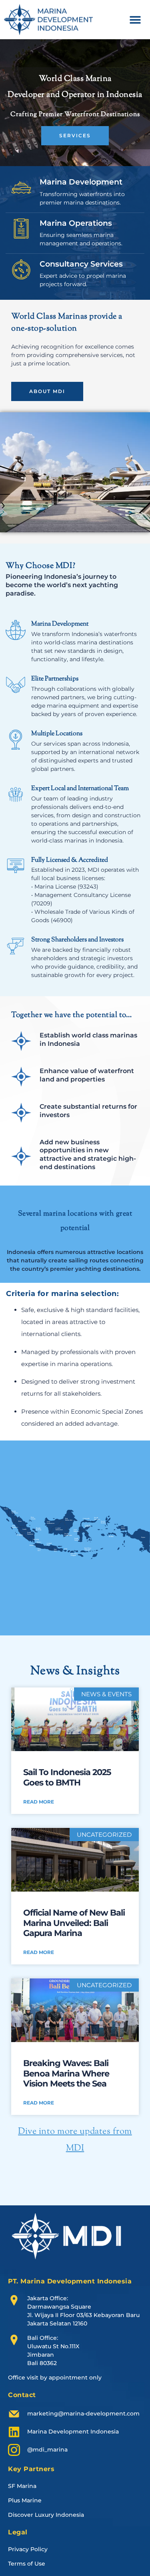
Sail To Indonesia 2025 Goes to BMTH (67, 1777)
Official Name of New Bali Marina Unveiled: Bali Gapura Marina (74, 1923)
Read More (39, 1802)
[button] (135, 19)
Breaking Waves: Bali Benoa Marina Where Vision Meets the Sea (66, 2073)
